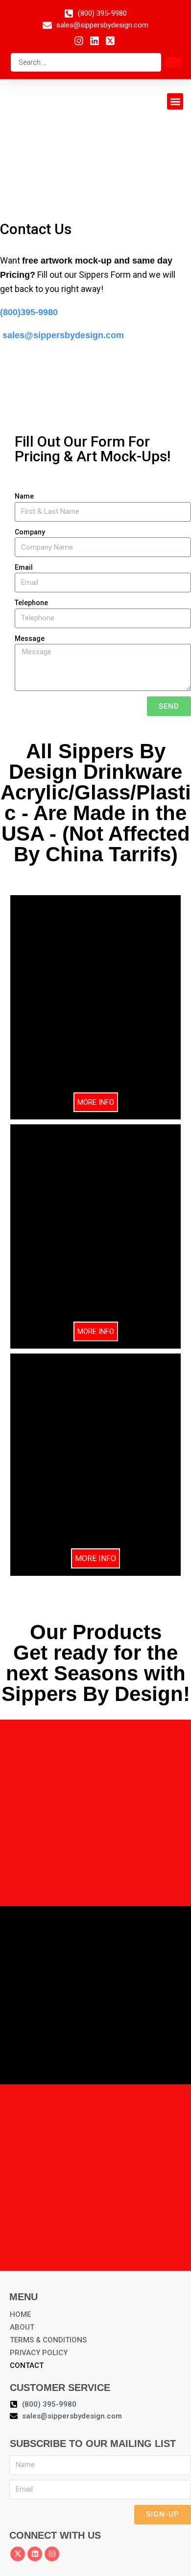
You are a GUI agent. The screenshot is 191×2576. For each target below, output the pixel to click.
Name (24, 496)
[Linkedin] (35, 2554)
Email (24, 567)
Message (30, 638)
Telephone (31, 603)
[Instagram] (52, 2554)
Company (30, 532)
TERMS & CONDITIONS (48, 2340)
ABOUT (22, 2327)
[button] (175, 101)
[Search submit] (173, 62)
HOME (20, 2314)
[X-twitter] (18, 2554)
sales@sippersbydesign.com (62, 335)
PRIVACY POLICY (39, 2353)
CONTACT (27, 2365)
